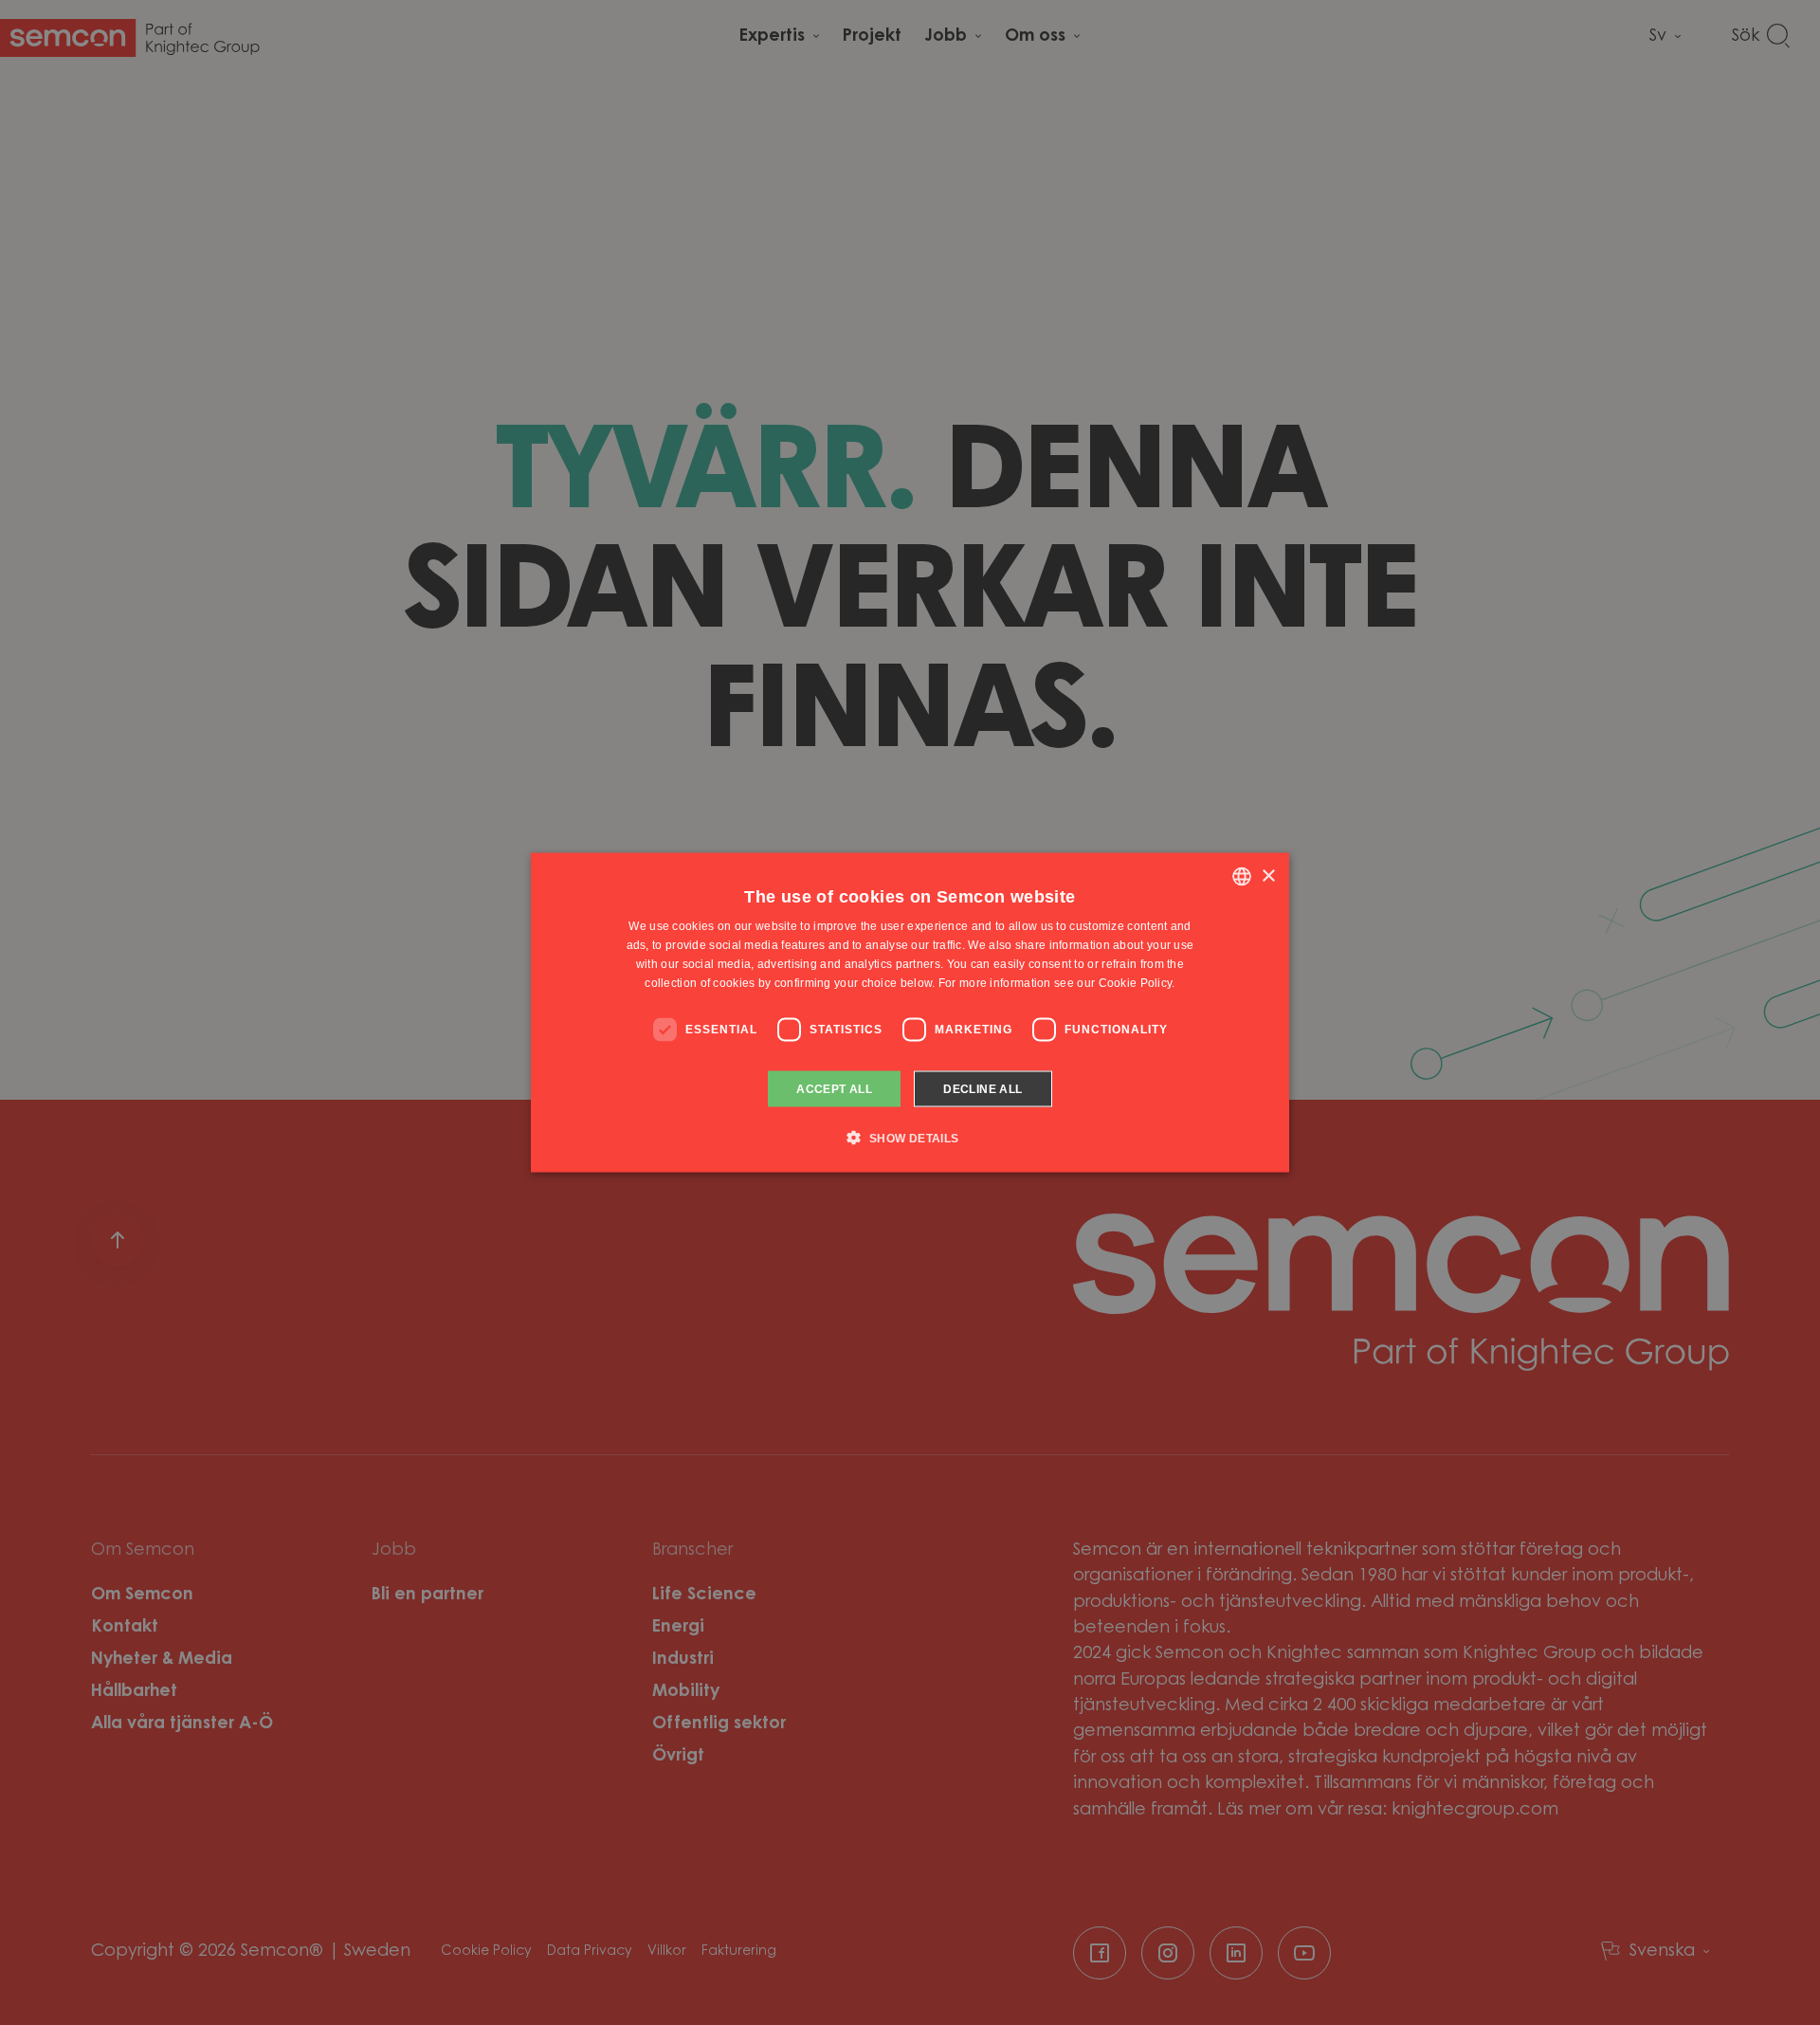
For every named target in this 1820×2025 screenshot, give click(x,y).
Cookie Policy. (1137, 982)
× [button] (1268, 876)
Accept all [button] (834, 1088)
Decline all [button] (983, 1088)
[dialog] (910, 1013)
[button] (910, 1137)
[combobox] (1242, 877)
